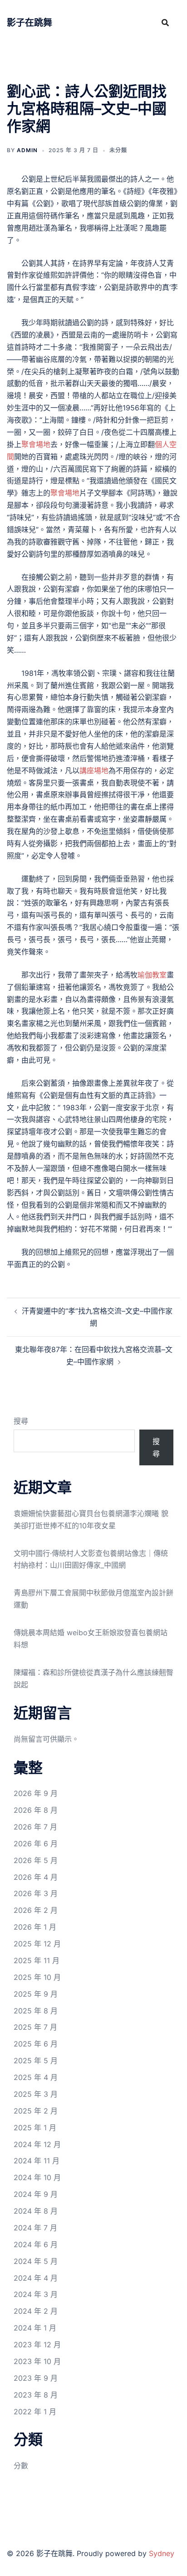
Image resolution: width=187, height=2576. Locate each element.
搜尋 (21, 1421)
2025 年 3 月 (36, 2094)
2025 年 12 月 (37, 1944)
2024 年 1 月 (35, 2328)
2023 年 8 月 (36, 2395)
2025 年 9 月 (36, 1994)
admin (27, 150)
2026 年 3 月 (36, 1893)
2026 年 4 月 (36, 1877)
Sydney (162, 2553)
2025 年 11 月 (37, 1960)
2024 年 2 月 (36, 2311)
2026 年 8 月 (36, 1810)
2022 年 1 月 (35, 2412)
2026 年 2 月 (36, 1910)
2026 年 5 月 (36, 1860)
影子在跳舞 (30, 23)
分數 (21, 2465)
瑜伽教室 (152, 975)
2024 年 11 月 (37, 2161)
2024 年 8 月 (36, 2211)
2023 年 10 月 (37, 2361)
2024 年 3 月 (36, 2294)
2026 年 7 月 (35, 1827)
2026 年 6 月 (36, 1844)
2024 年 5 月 (36, 2261)
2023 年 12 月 (37, 2345)
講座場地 (94, 770)
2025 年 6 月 (36, 2044)
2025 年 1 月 (35, 2128)
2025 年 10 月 (37, 1977)
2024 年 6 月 (36, 2244)
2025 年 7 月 (35, 2027)
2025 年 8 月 (36, 2011)
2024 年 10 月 (37, 2177)
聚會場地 (36, 444)
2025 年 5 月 (36, 2061)
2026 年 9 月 (36, 1793)
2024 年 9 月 (36, 2194)
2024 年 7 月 (35, 2228)
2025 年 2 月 (36, 2111)
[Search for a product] (165, 23)
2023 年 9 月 (36, 2378)
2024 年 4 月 (36, 2278)
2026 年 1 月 (35, 1927)
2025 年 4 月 (36, 2077)
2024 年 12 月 (37, 2144)
